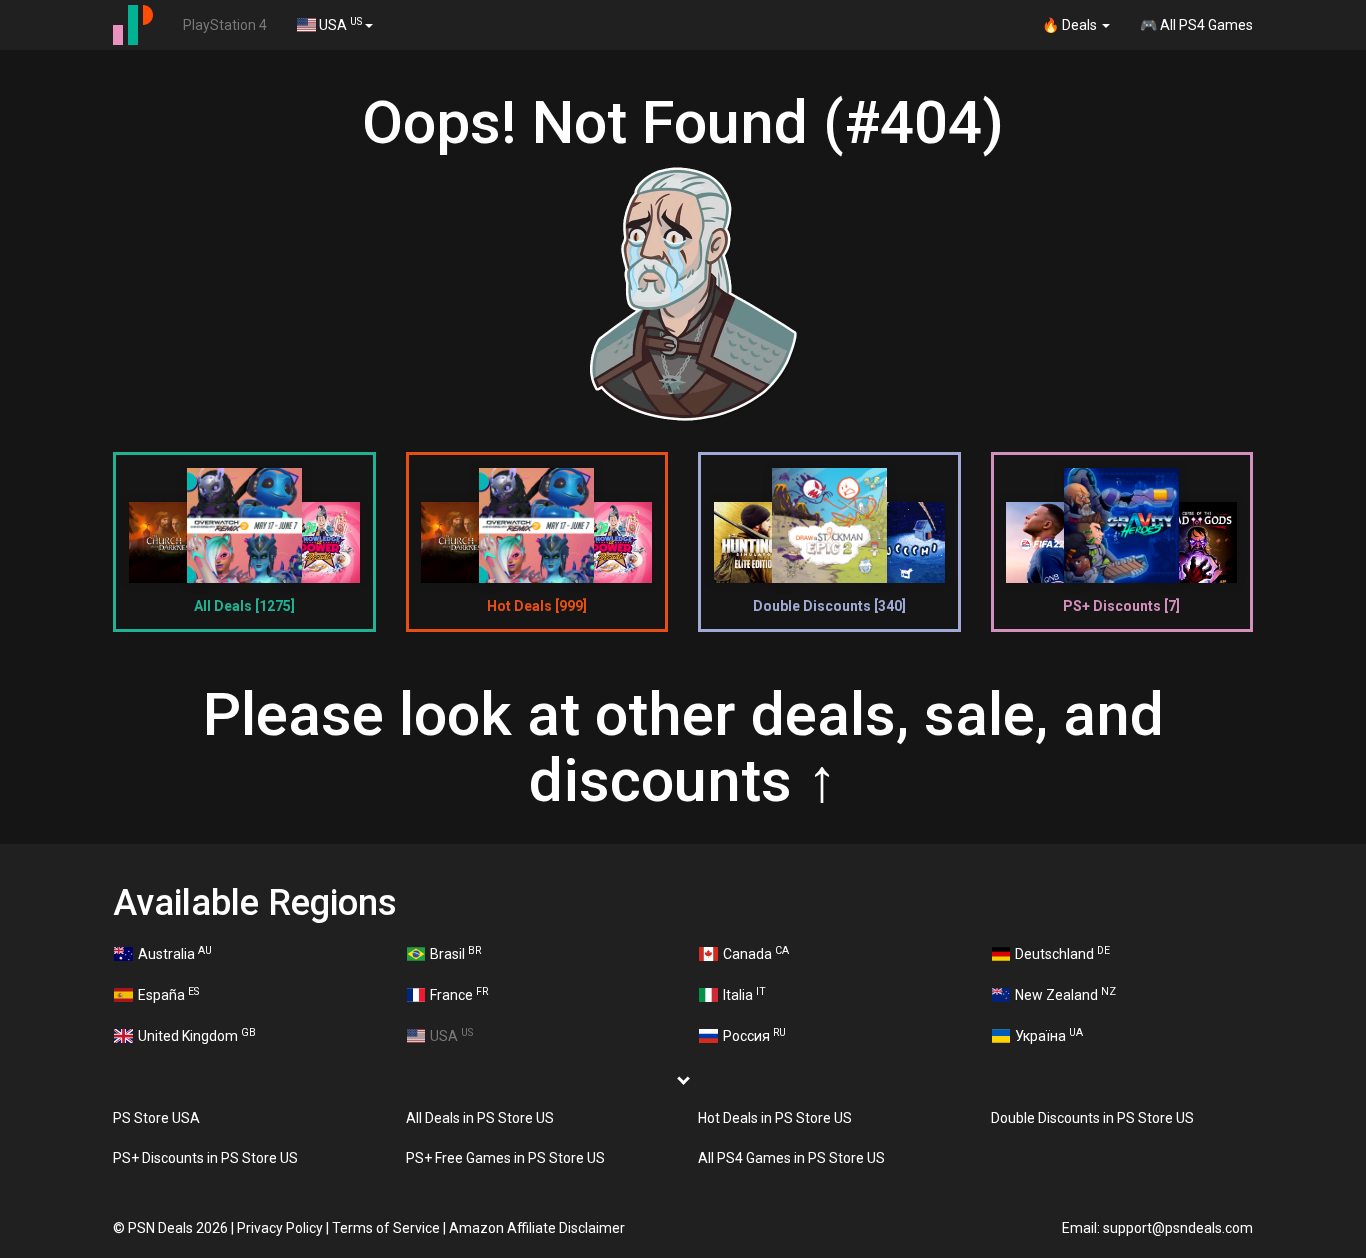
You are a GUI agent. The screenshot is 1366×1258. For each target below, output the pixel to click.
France (459, 994)
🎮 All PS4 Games (1196, 25)
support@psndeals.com (1178, 1228)
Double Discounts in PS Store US (1092, 1118)
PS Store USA (156, 1118)
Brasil (455, 953)
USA (339, 24)
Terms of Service (386, 1228)
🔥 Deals (1071, 25)
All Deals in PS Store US (480, 1118)
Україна (1049, 1035)
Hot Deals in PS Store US (775, 1118)
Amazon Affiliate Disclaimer (537, 1228)
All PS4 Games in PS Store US (791, 1158)
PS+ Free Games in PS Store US (505, 1158)
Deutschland (1062, 953)
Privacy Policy (280, 1228)
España (168, 994)
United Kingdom (197, 1035)
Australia (175, 953)
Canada (756, 953)
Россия (754, 1035)
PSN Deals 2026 (178, 1228)
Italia (744, 994)
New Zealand (1065, 994)
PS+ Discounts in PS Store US (205, 1158)
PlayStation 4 (225, 25)
